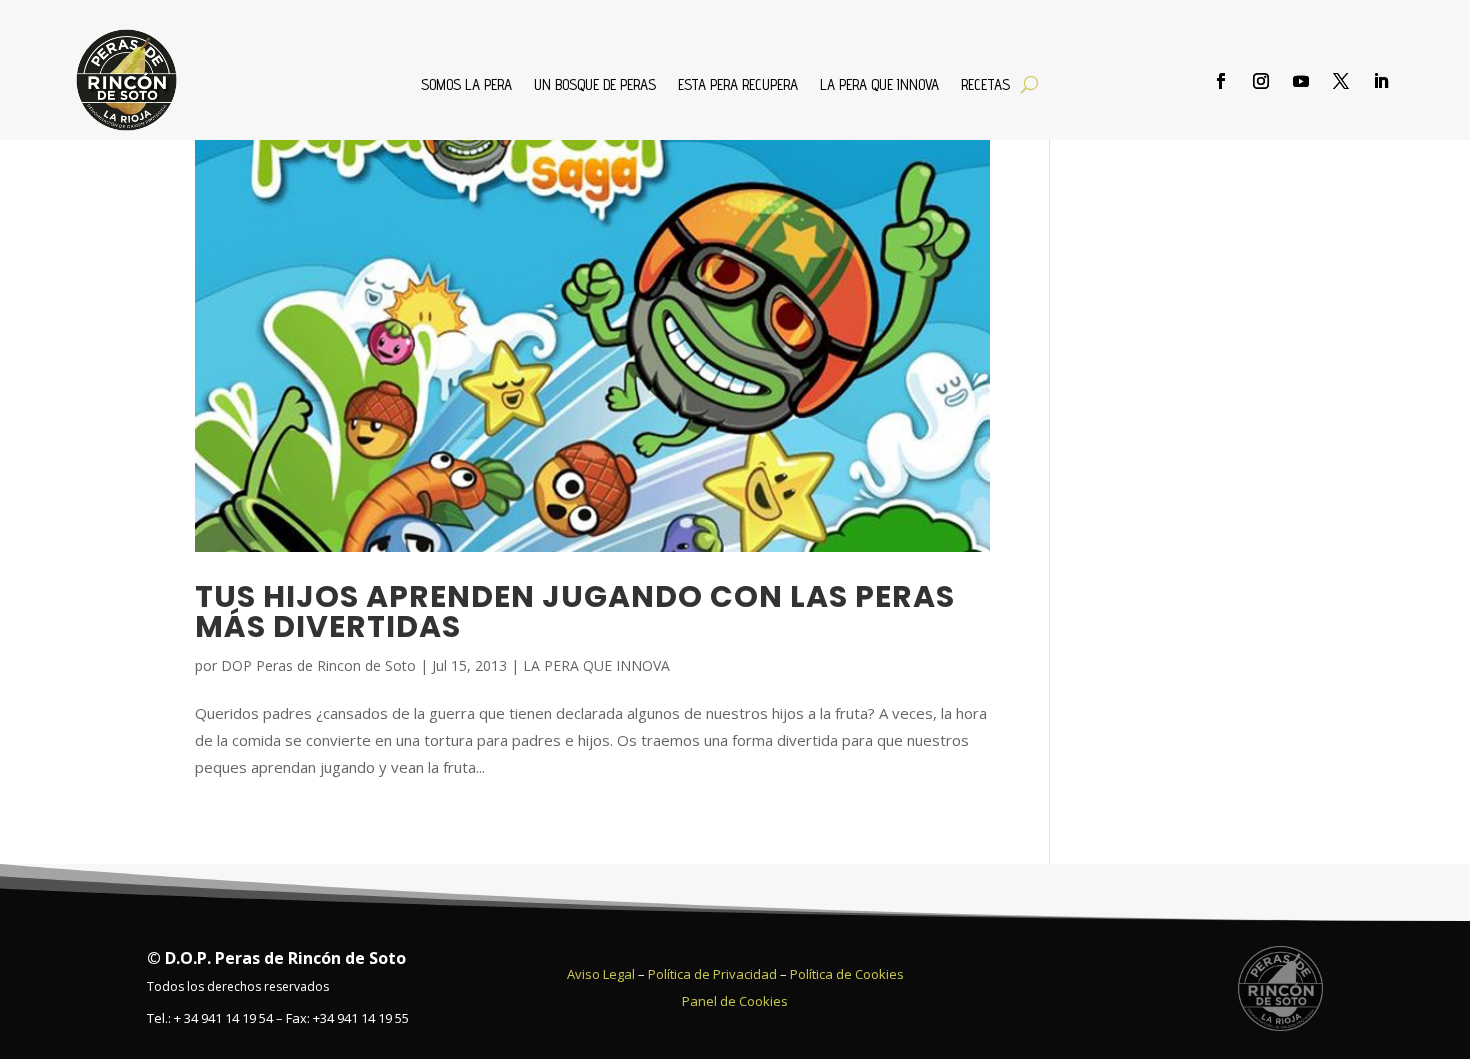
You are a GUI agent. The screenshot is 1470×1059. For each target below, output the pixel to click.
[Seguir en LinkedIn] (1381, 81)
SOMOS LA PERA (466, 85)
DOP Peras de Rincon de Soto (318, 665)
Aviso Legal (601, 974)
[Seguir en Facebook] (1221, 81)
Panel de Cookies (735, 1001)
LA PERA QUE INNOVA (879, 85)
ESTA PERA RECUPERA (738, 85)
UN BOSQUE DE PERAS (595, 85)
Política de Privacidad (712, 974)
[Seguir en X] (1341, 81)
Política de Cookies (847, 974)
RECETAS (985, 85)
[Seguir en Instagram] (1261, 81)
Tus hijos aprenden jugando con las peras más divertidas (575, 611)
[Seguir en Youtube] (1301, 81)
